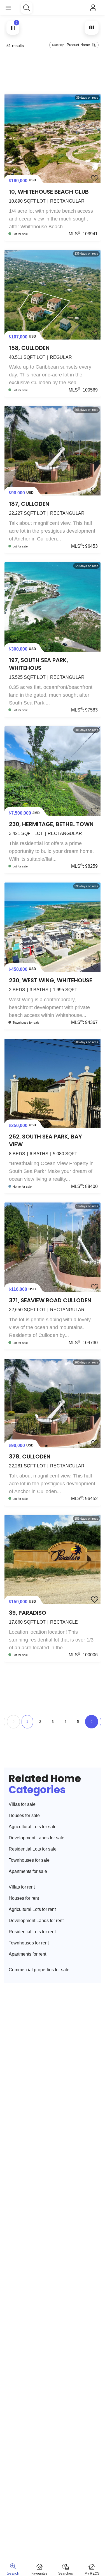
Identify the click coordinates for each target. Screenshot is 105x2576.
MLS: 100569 (83, 390)
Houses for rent (24, 1898)
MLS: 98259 (84, 866)
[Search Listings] (27, 8)
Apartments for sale (28, 1871)
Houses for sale (24, 1815)
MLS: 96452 (84, 1499)
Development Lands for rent (36, 1921)
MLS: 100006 (83, 1655)
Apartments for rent (27, 1954)
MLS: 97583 (84, 710)
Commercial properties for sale (39, 1970)
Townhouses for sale (29, 1860)
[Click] (93, 8)
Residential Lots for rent (32, 1932)
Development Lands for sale (37, 1838)
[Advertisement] (53, 72)
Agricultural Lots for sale (33, 1827)
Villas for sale (22, 1804)
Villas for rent (22, 1887)
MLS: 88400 (84, 1186)
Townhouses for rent (29, 1943)
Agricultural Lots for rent (32, 1909)
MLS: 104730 (83, 1343)
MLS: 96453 (84, 546)
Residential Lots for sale (33, 1849)
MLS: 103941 (83, 234)
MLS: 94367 (84, 1022)
